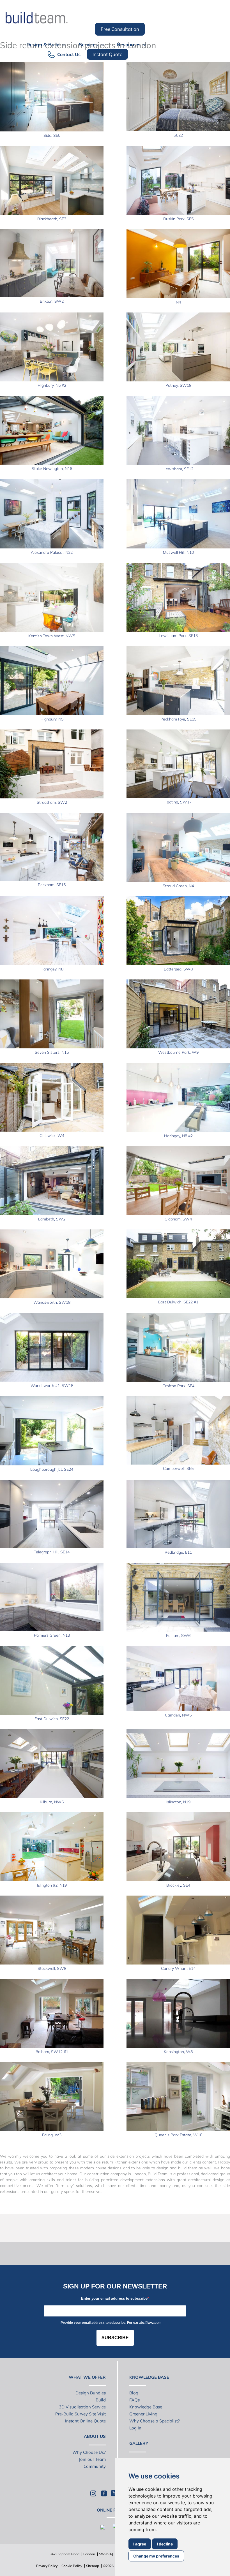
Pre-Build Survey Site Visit (81, 2414)
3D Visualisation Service (82, 2407)
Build (101, 2400)
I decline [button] (165, 2544)
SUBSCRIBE (115, 2338)
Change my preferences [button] (156, 2556)
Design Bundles (91, 2393)
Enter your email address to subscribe (114, 2298)
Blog (134, 2393)
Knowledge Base (146, 2407)
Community (95, 2466)
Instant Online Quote (85, 2421)
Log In (135, 2428)
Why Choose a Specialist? (155, 2421)
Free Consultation (120, 29)
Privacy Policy (47, 2566)
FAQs (134, 2400)
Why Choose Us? (89, 2452)
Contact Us (69, 54)
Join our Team (92, 2459)
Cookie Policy (72, 2566)
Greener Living (143, 2414)
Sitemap (93, 2566)
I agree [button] (140, 2544)
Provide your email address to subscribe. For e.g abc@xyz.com (111, 2323)
